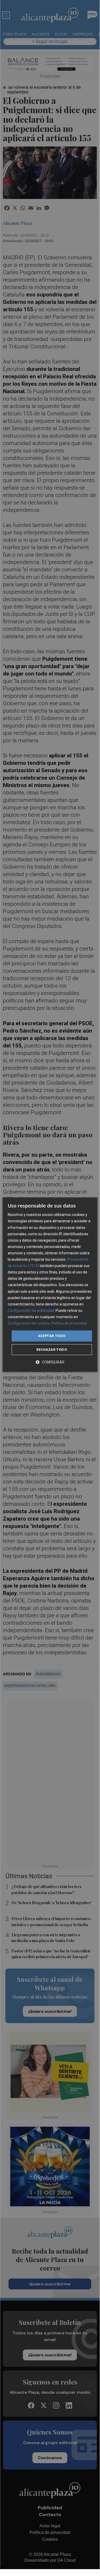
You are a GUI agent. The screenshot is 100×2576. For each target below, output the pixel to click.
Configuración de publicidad (31, 1311)
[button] (50, 1362)
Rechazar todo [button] (52, 1349)
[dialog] (50, 1285)
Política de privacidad (69, 1323)
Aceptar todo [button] (52, 1336)
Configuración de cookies (29, 1323)
